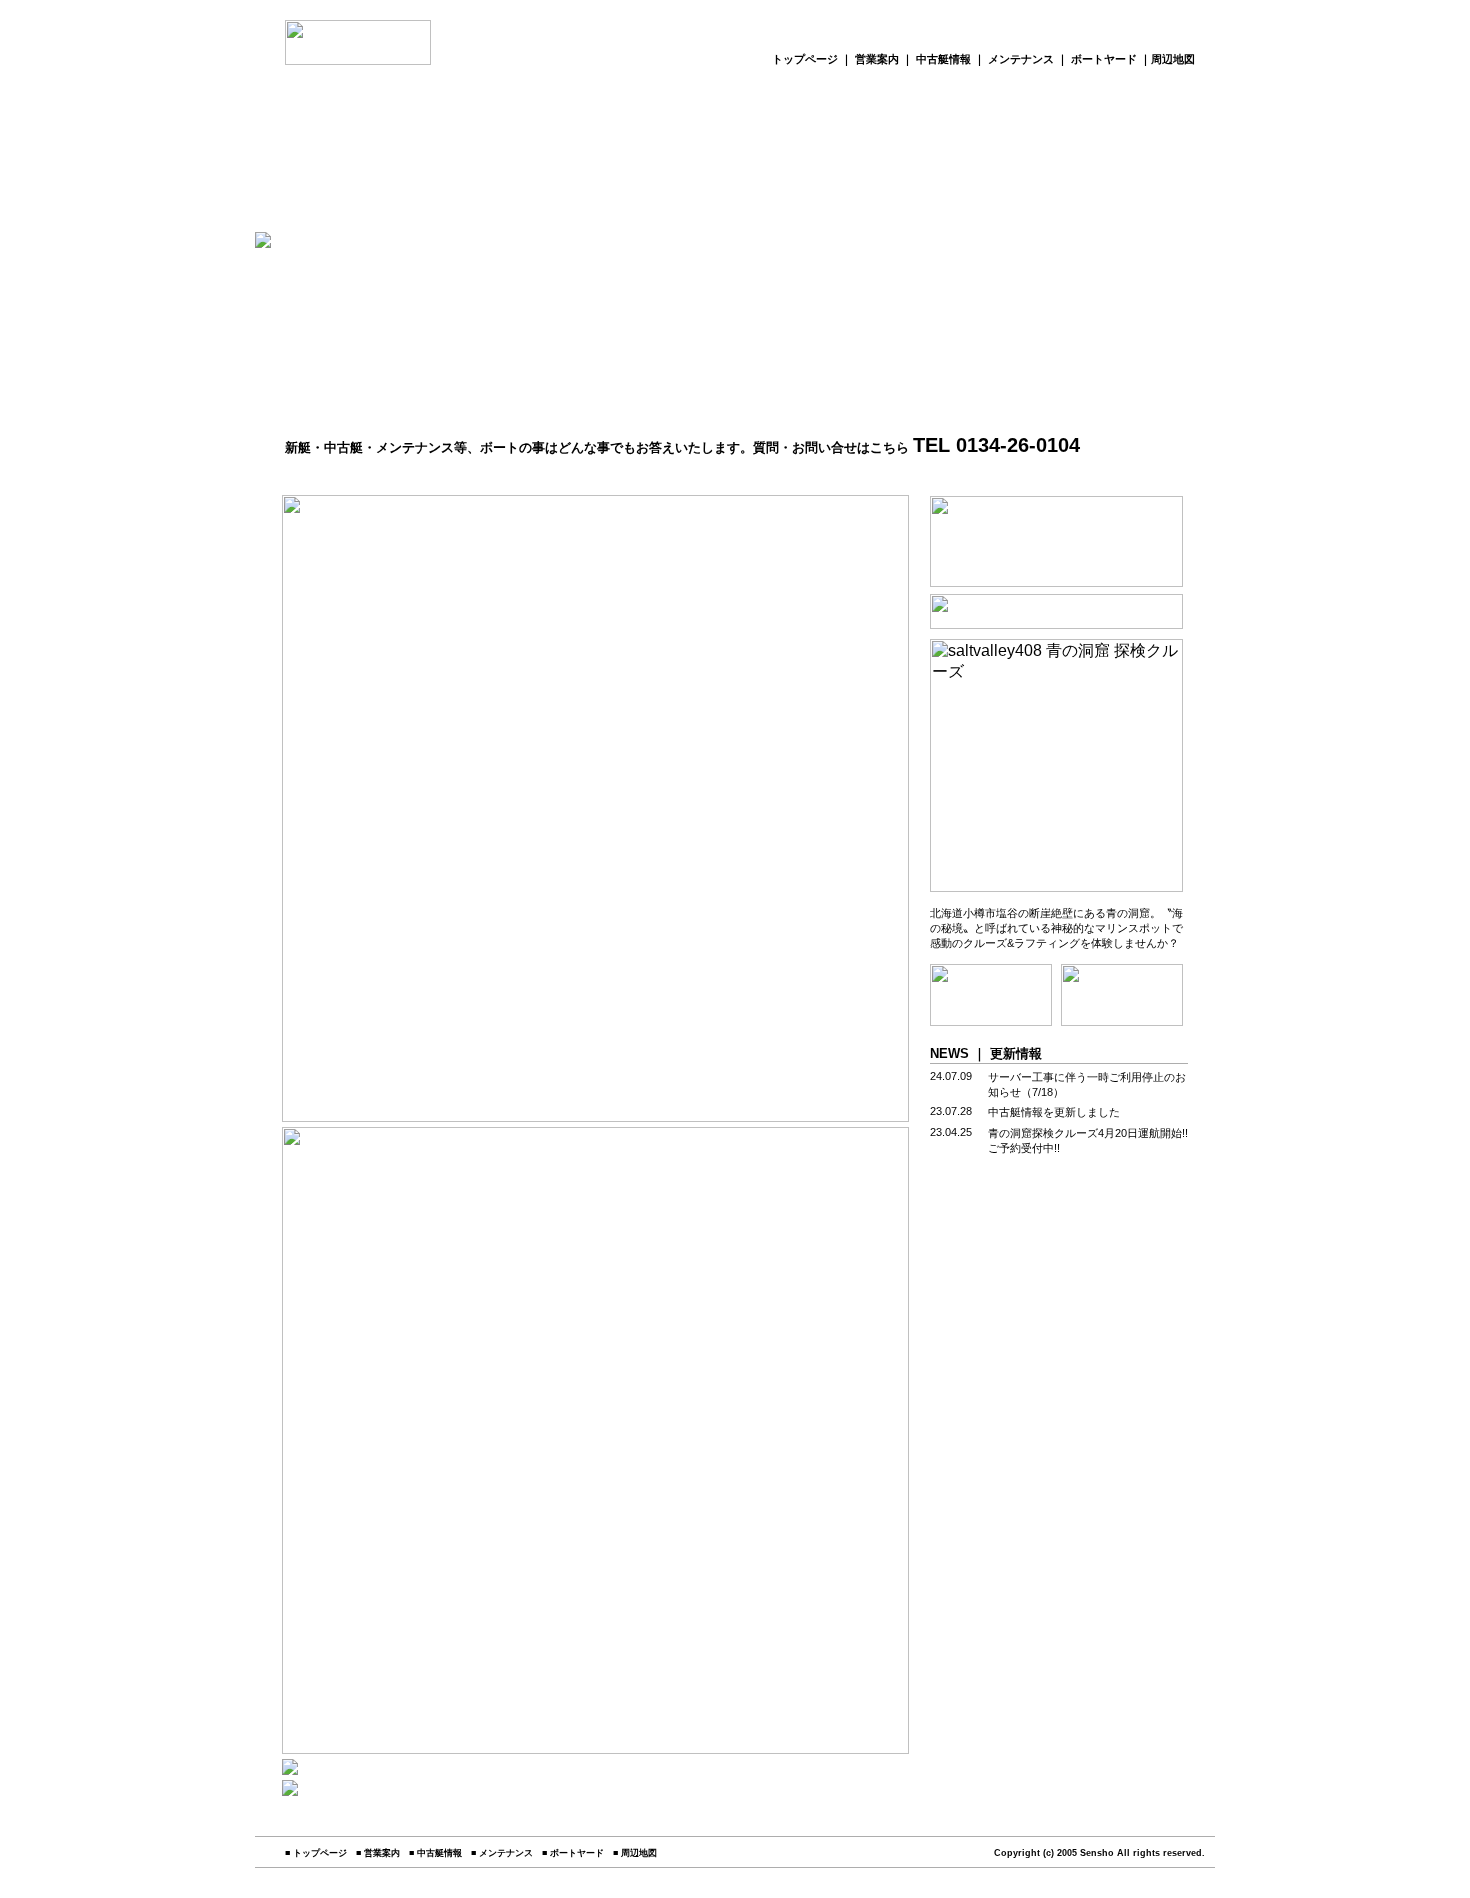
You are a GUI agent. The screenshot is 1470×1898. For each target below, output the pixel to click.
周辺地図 (1173, 59)
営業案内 (878, 59)
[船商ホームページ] (358, 59)
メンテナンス (1022, 59)
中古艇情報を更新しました (1054, 1112)
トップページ (805, 59)
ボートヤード (1104, 59)
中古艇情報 (945, 59)
